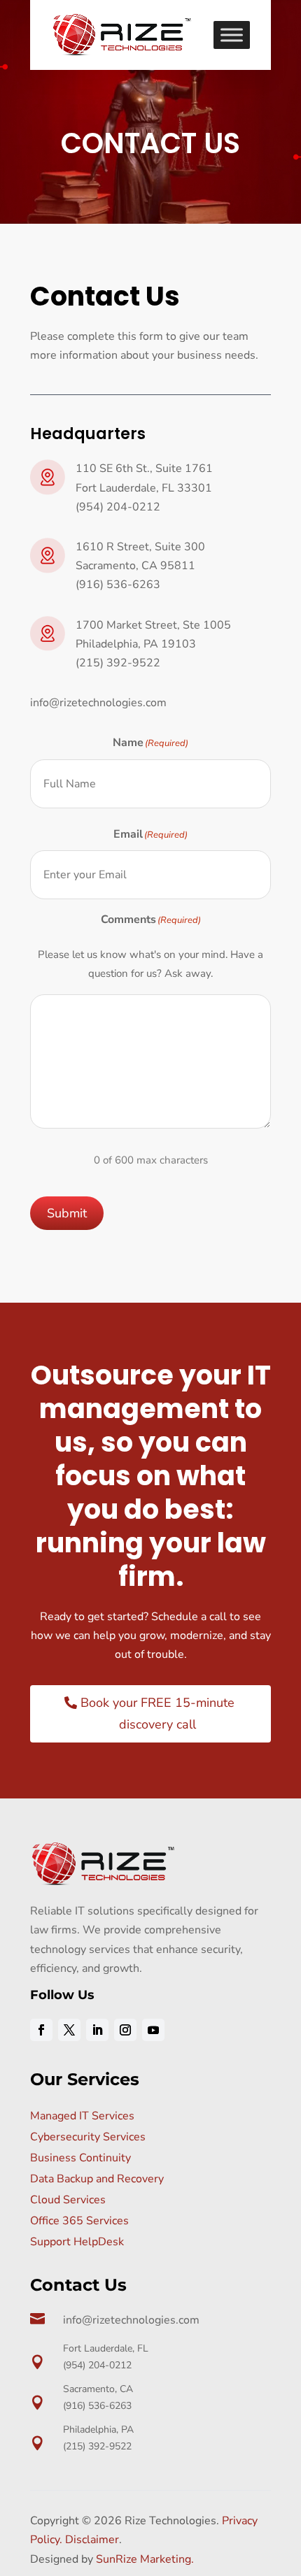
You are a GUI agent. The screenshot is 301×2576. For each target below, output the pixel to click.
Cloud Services (68, 2200)
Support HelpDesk (77, 2242)
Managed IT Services (82, 2116)
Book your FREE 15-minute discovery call (157, 1713)
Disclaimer (92, 2540)
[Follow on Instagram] (125, 2030)
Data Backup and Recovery (97, 2179)
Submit (67, 1213)
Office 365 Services (79, 2221)
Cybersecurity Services (88, 2137)
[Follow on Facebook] (41, 2030)
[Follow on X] (69, 2030)
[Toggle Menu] (232, 35)
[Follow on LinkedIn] (97, 2030)
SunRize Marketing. (145, 2559)
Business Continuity (80, 2158)
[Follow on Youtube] (153, 2030)
